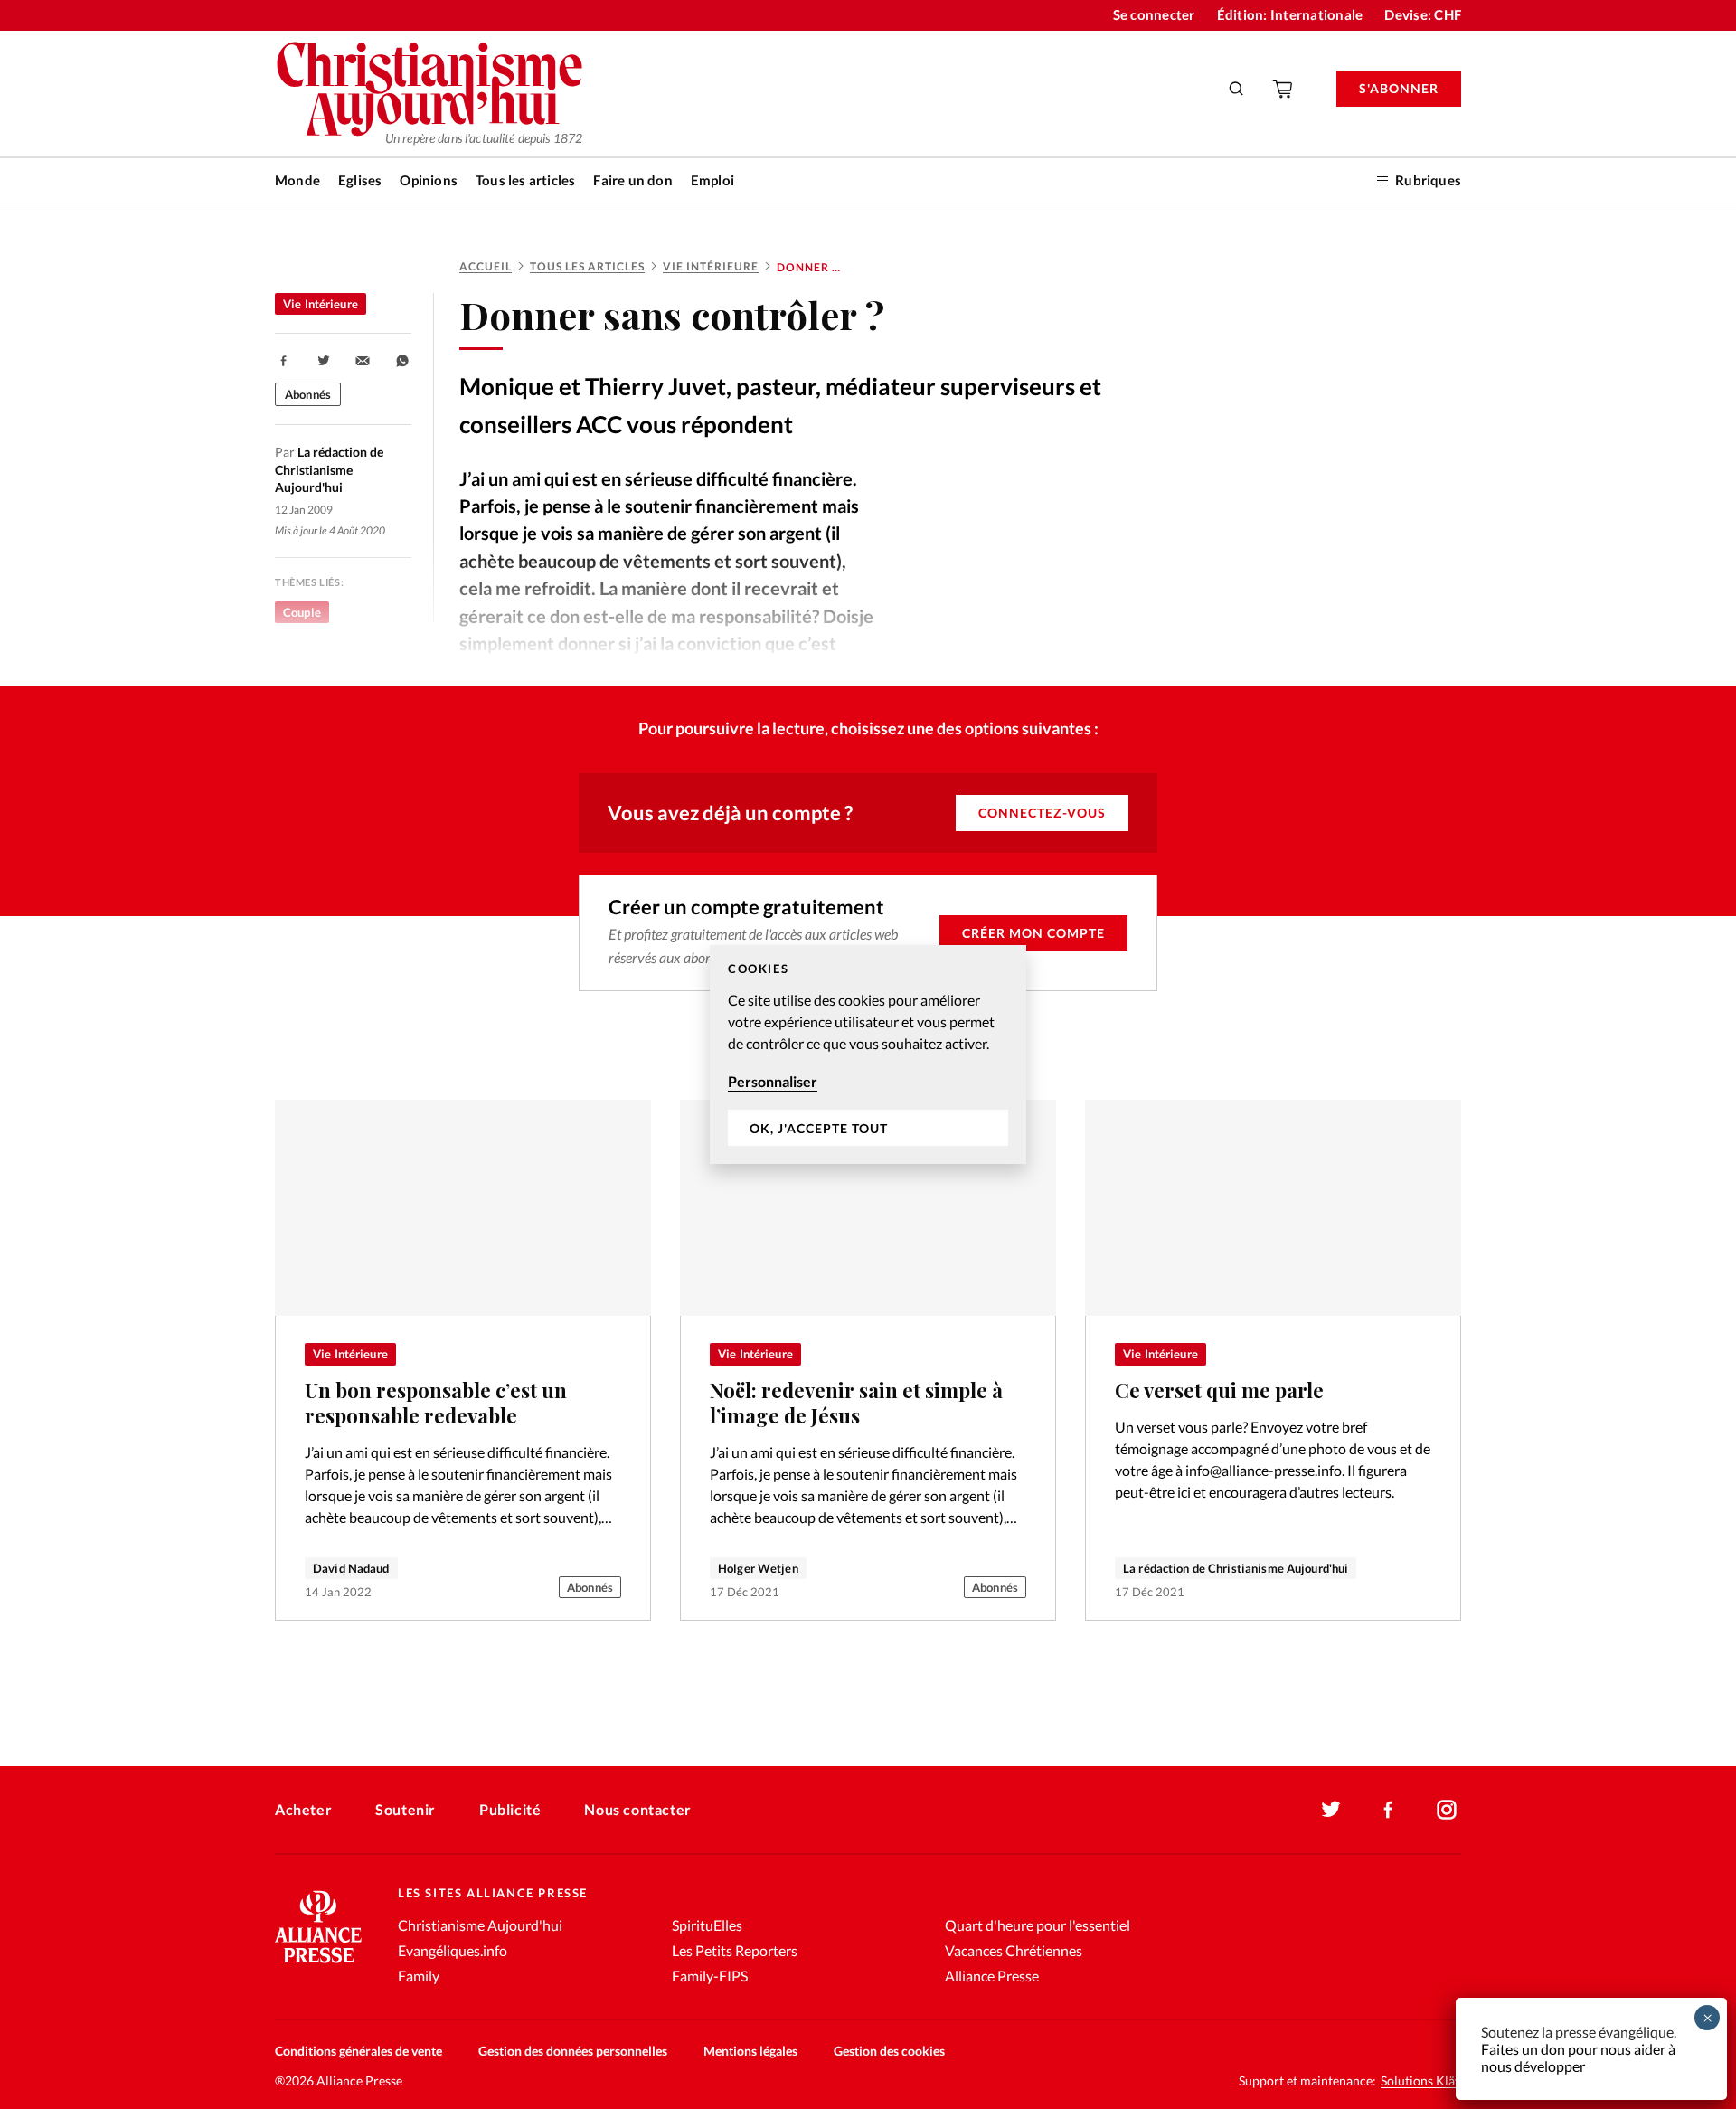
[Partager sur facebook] (284, 361)
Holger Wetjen (758, 1568)
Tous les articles (525, 180)
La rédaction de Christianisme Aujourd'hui (1236, 1568)
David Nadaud (351, 1568)
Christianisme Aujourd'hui (480, 1925)
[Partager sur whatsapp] (402, 361)
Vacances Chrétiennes (1014, 1950)
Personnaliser (773, 1081)
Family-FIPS (710, 1976)
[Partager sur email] (363, 361)
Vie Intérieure (711, 266)
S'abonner (1399, 88)
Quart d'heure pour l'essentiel (1038, 1925)
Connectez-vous (1042, 813)
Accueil (486, 266)
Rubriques (1428, 180)
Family (419, 1976)
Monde (297, 180)
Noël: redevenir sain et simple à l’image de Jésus (856, 1403)
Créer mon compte (1033, 933)
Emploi (712, 180)
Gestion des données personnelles (573, 2051)
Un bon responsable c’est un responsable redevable (436, 1403)
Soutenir (406, 1809)
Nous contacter (637, 1809)
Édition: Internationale (1290, 14)
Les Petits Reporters (735, 1950)
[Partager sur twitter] (324, 361)
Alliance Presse (992, 1976)
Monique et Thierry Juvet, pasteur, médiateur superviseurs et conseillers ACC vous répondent (780, 405)
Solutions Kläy (1421, 2081)
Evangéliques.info (453, 1950)
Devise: (1423, 14)
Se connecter (1154, 14)
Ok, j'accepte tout (819, 1128)
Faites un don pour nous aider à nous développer (1578, 2057)
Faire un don (632, 180)
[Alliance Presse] (318, 1965)
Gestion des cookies (889, 2051)
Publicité (510, 1809)
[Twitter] (1331, 1810)
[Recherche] (1237, 89)
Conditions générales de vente (359, 2051)
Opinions (429, 180)
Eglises (360, 180)
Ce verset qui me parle (1219, 1390)
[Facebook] (1389, 1810)
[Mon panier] (1284, 89)
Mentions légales (750, 2051)
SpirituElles (707, 1925)
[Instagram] (1447, 1810)
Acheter (303, 1809)
